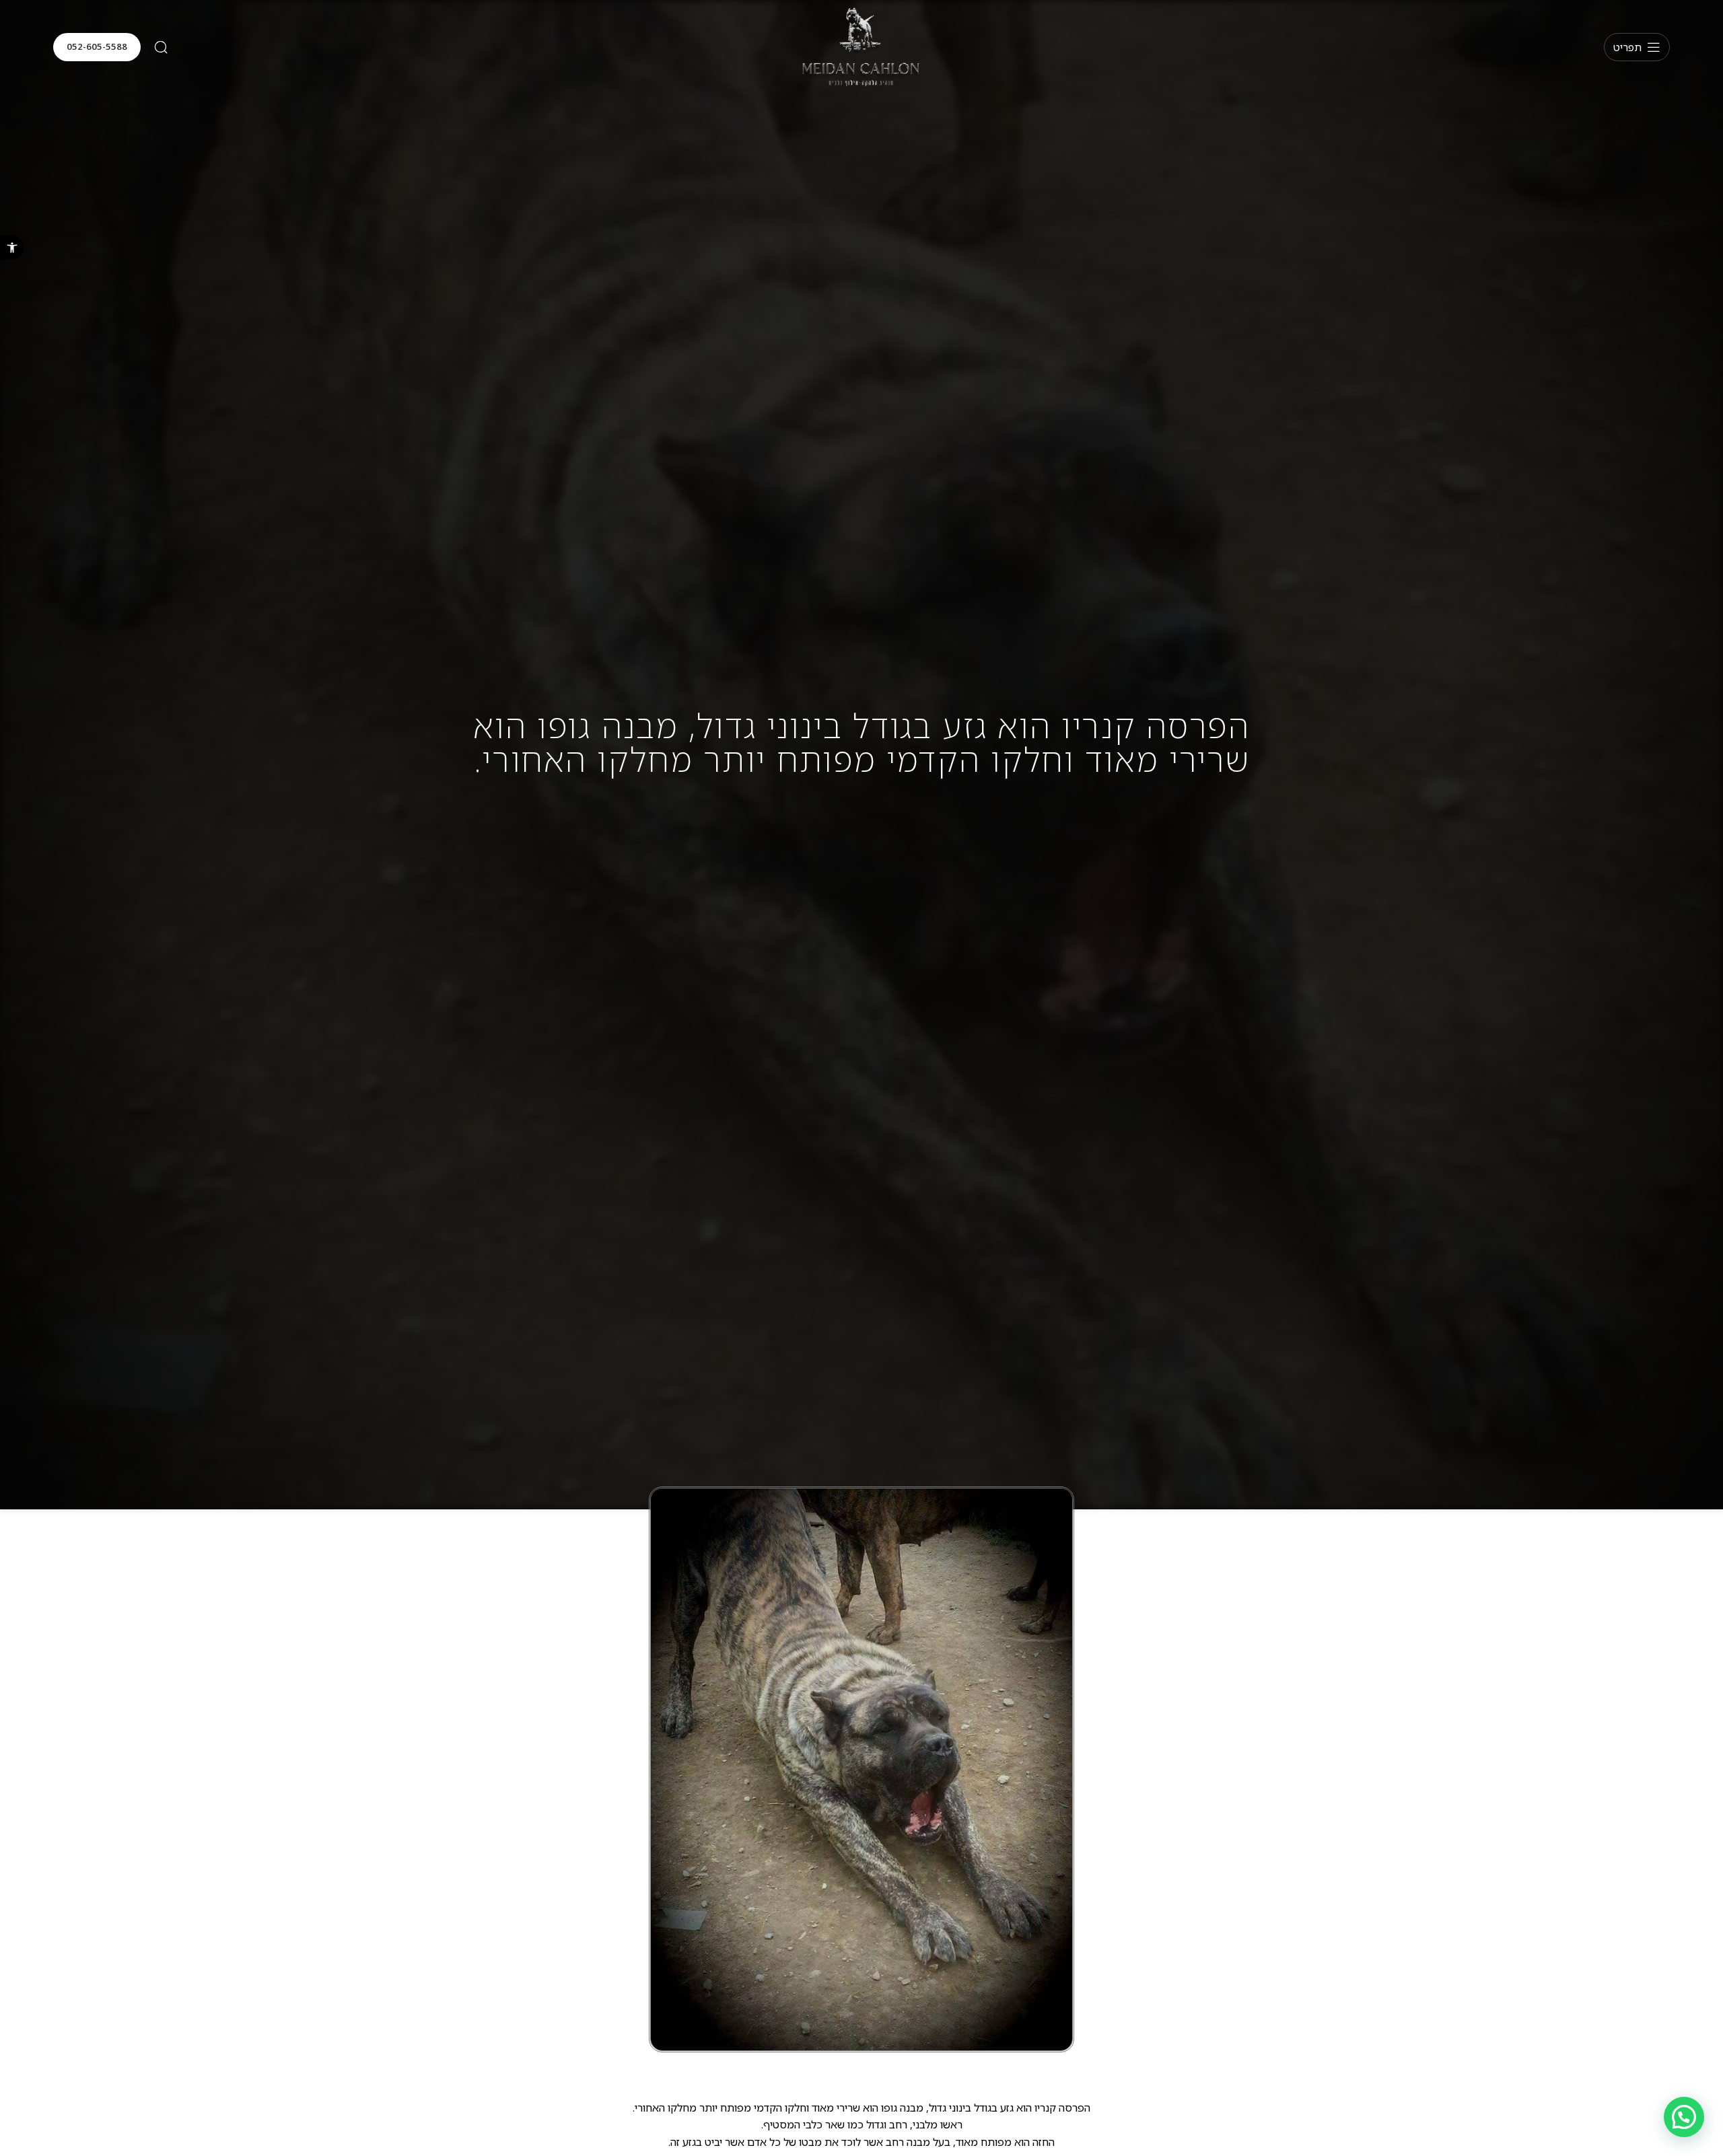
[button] (12, 248)
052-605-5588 (97, 46)
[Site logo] (861, 46)
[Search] (161, 47)
